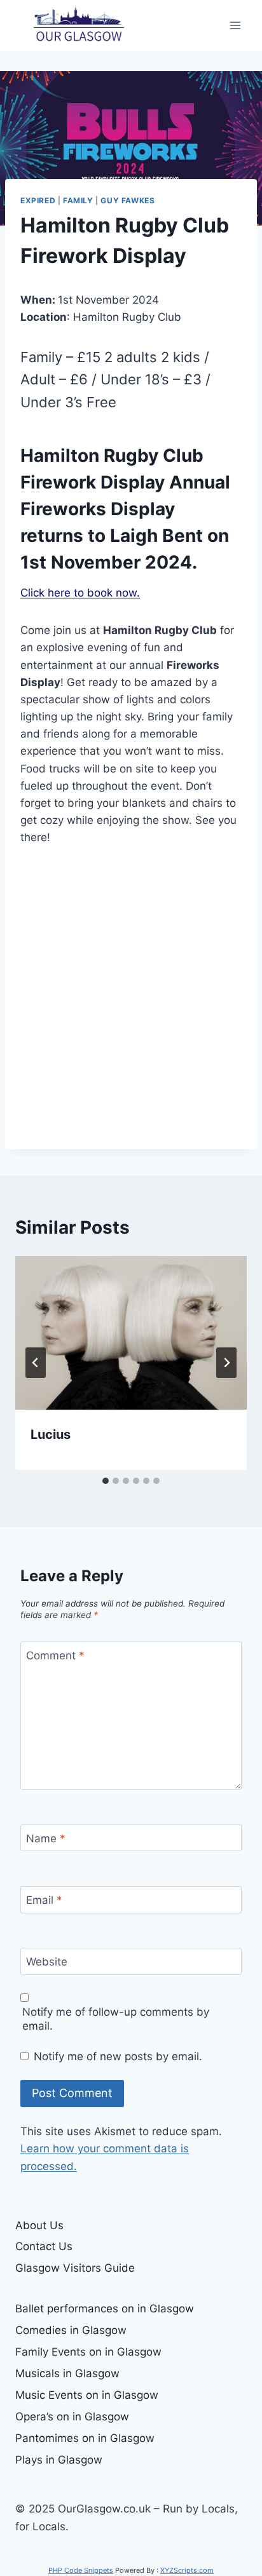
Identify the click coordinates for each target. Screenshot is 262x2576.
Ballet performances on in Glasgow (105, 2309)
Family (78, 200)
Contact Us (44, 2246)
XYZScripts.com (187, 2570)
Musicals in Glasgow (67, 2373)
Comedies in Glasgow (71, 2330)
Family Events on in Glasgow (88, 2352)
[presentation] (131, 1333)
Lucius (51, 1434)
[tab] (106, 1481)
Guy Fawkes (128, 200)
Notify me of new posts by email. (118, 2056)
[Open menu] (235, 25)
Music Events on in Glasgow (87, 2395)
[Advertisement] (131, 998)
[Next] (226, 1363)
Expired (38, 200)
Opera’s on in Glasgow (72, 2417)
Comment (55, 1656)
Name (46, 1838)
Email (44, 1900)
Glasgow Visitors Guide (75, 2268)
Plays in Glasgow (59, 2460)
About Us (39, 2225)
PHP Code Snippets (81, 2570)
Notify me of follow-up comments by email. (116, 2019)
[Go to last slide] (36, 1363)
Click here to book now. (80, 593)
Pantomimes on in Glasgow (85, 2438)
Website (47, 1962)
